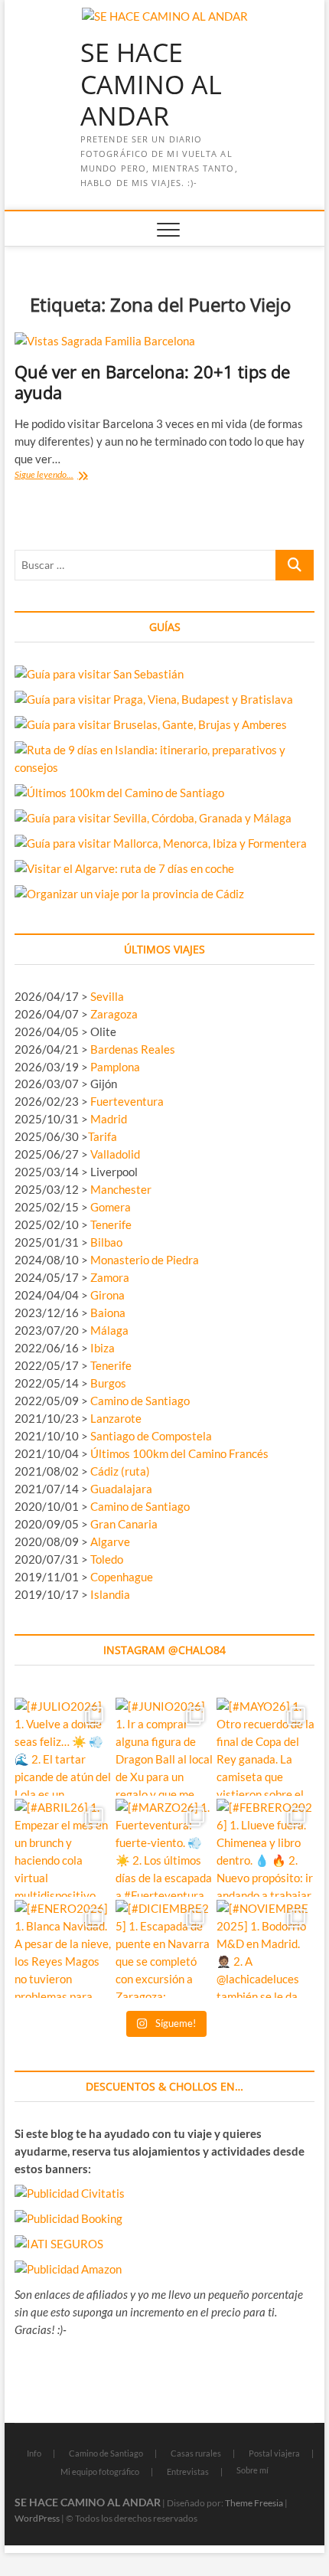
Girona (107, 1295)
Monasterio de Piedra (145, 1260)
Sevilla (107, 996)
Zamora (110, 1277)
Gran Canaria (124, 1524)
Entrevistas (188, 2471)
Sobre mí (252, 2470)
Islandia (110, 1594)
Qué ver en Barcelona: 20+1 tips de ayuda (152, 382)
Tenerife (111, 1224)
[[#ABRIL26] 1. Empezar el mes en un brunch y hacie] (64, 1848)
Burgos (108, 1383)
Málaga (109, 1330)
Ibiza (103, 1348)
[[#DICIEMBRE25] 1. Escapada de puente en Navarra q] (164, 1949)
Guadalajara (121, 1489)
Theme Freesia (254, 2503)
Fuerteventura (127, 1101)
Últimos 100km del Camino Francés (179, 1453)
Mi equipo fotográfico (100, 2471)
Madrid (109, 1119)
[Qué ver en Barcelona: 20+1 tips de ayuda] (164, 341)
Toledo (107, 1559)
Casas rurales (196, 2453)
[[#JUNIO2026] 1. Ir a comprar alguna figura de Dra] (164, 1747)
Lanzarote (116, 1418)
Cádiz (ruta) (120, 1471)
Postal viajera (274, 2453)
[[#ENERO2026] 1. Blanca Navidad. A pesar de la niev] (64, 1949)
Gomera (111, 1207)
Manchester (121, 1189)
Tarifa (103, 1136)
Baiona (108, 1313)
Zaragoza (115, 1014)
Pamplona (115, 1067)
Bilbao (106, 1242)
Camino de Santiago (140, 1401)
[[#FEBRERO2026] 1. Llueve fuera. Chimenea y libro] (265, 1848)
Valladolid (115, 1154)
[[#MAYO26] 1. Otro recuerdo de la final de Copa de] (265, 1747)
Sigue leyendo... (64, 476)
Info (34, 2453)
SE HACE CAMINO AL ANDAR (151, 85)
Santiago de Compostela (151, 1436)
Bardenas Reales (133, 1049)
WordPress (37, 2518)
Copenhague (122, 1577)
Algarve (110, 1541)
